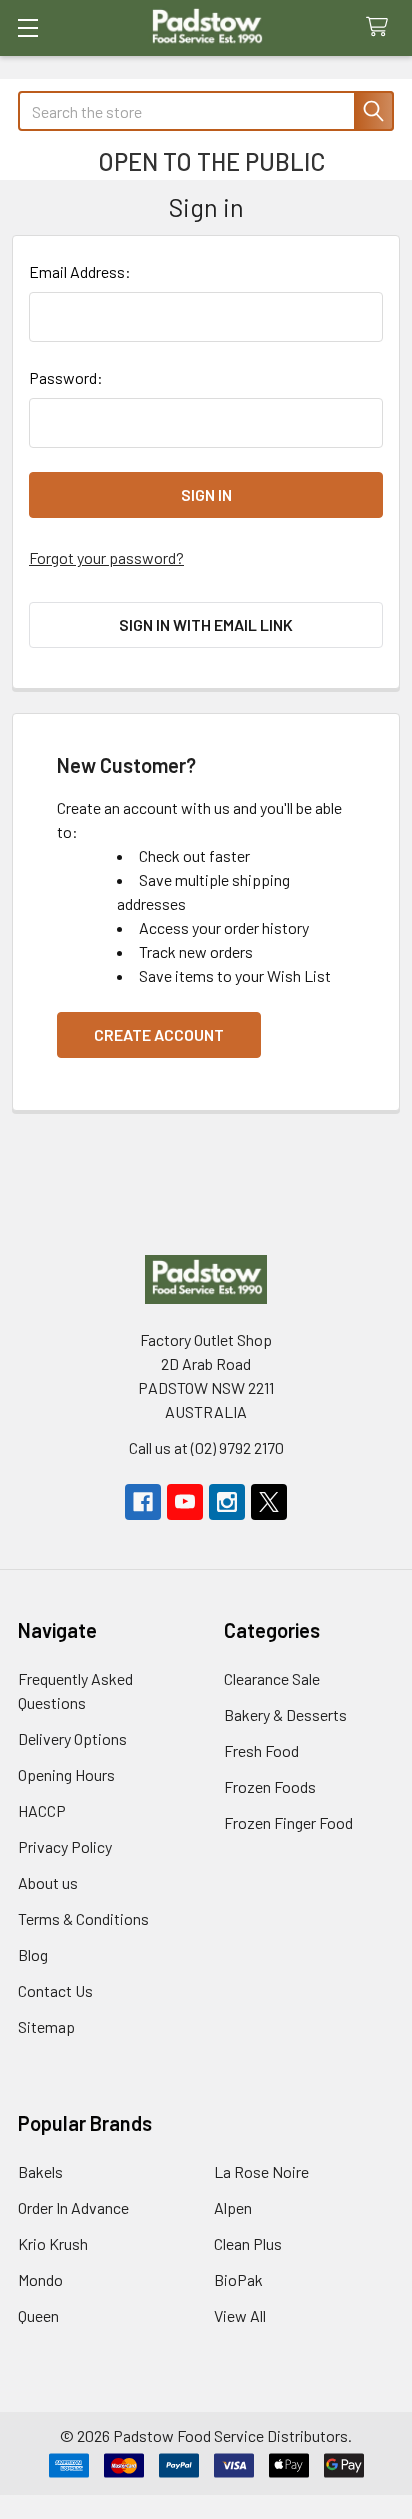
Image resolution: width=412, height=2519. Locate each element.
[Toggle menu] (27, 27)
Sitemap (46, 2026)
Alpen (233, 2207)
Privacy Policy (65, 1846)
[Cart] (381, 27)
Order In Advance (73, 2207)
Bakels (40, 2171)
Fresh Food (261, 1750)
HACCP (42, 1810)
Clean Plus (248, 2243)
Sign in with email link (206, 624)
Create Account (159, 1034)
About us (48, 1882)
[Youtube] (185, 1502)
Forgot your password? (106, 557)
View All (240, 2315)
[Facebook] (143, 1502)
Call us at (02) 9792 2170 (206, 1447)
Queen (38, 2315)
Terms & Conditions (83, 1918)
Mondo (40, 2279)
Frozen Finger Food (288, 1822)
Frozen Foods (270, 1786)
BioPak (238, 2279)
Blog (33, 1954)
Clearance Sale (272, 1678)
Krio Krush (53, 2243)
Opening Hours (66, 1774)
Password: (66, 377)
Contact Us (55, 1990)
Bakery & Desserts (285, 1714)
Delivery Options (72, 1738)
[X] (269, 1502)
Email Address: (80, 271)
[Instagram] (227, 1502)
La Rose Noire (261, 2171)
